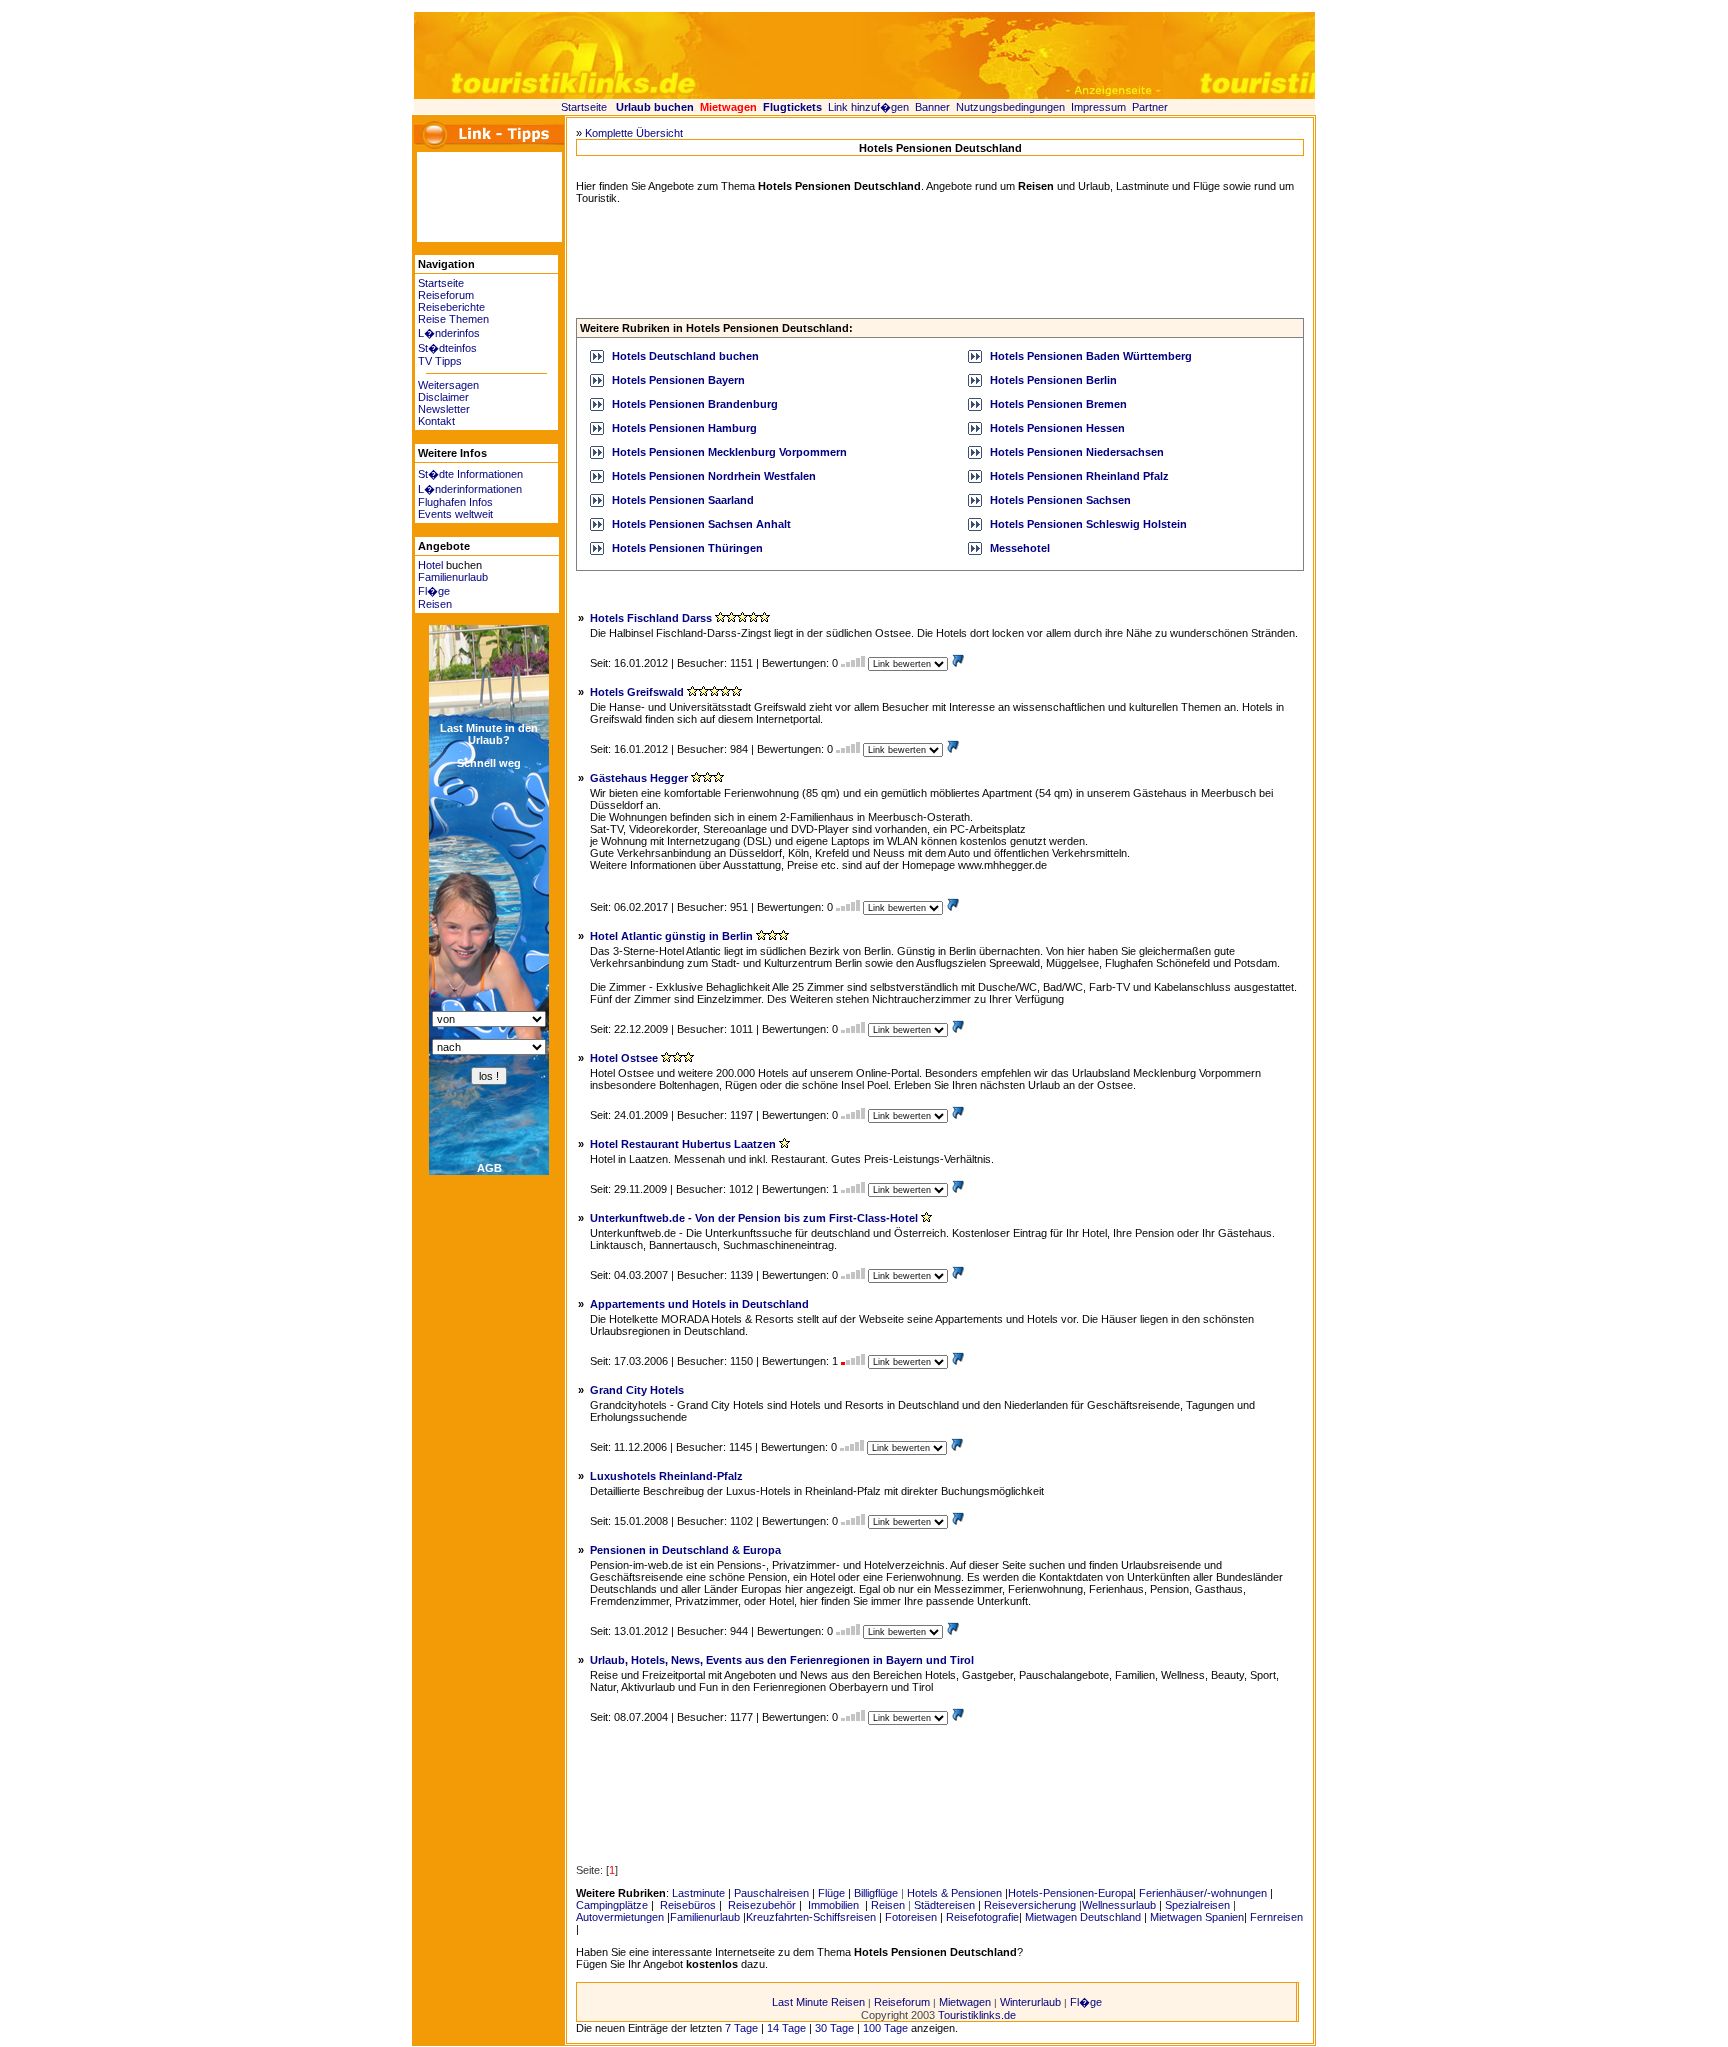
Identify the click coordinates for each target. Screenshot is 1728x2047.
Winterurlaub (1030, 2002)
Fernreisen (1276, 1917)
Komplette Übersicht (634, 133)
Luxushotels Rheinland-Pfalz (666, 1476)
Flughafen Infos (455, 502)
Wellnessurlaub (1119, 1905)
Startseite (584, 107)
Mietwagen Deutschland (1083, 1917)
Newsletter (444, 409)
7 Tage (741, 2028)
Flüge (831, 1893)
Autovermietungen (620, 1917)
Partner (1150, 107)
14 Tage (786, 2028)
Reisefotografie (982, 1917)
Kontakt (436, 421)
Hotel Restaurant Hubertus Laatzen (683, 1144)
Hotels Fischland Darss (651, 618)
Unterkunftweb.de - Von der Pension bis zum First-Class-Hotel (754, 1218)
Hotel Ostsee (624, 1058)
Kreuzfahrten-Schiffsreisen (811, 1917)
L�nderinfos (449, 333)
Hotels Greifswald (637, 692)
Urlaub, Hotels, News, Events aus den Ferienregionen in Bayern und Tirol (782, 1660)
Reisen (435, 604)
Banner (932, 107)
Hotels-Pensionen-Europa (1070, 1893)
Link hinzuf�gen (868, 107)
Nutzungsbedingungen (1010, 107)
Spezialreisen (1197, 1905)
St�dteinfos (447, 348)
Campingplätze (612, 1905)
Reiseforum (446, 295)
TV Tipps (440, 361)
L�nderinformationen (470, 489)
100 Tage (885, 2028)
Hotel (430, 565)
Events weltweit (455, 514)
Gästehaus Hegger (639, 778)
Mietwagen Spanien (1197, 1917)
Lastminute (698, 1893)
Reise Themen (453, 319)
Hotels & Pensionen (954, 1893)
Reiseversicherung (1030, 1905)
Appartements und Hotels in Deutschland (699, 1304)
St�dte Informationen (470, 474)
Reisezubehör (760, 1905)
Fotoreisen (911, 1917)
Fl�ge (434, 591)
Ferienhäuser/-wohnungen (1203, 1893)
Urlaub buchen (655, 107)
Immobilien (833, 1905)
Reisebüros (686, 1905)
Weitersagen (448, 385)
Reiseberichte (451, 307)
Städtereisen (944, 1905)
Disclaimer (443, 397)
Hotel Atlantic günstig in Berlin (671, 936)
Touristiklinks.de (977, 2015)
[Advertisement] (477, 197)
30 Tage (834, 2028)
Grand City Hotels (637, 1390)
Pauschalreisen (771, 1893)
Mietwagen (965, 2002)
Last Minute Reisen (818, 2002)
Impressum (1098, 107)
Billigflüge (876, 1893)
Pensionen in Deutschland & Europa (685, 1550)
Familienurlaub (453, 577)
